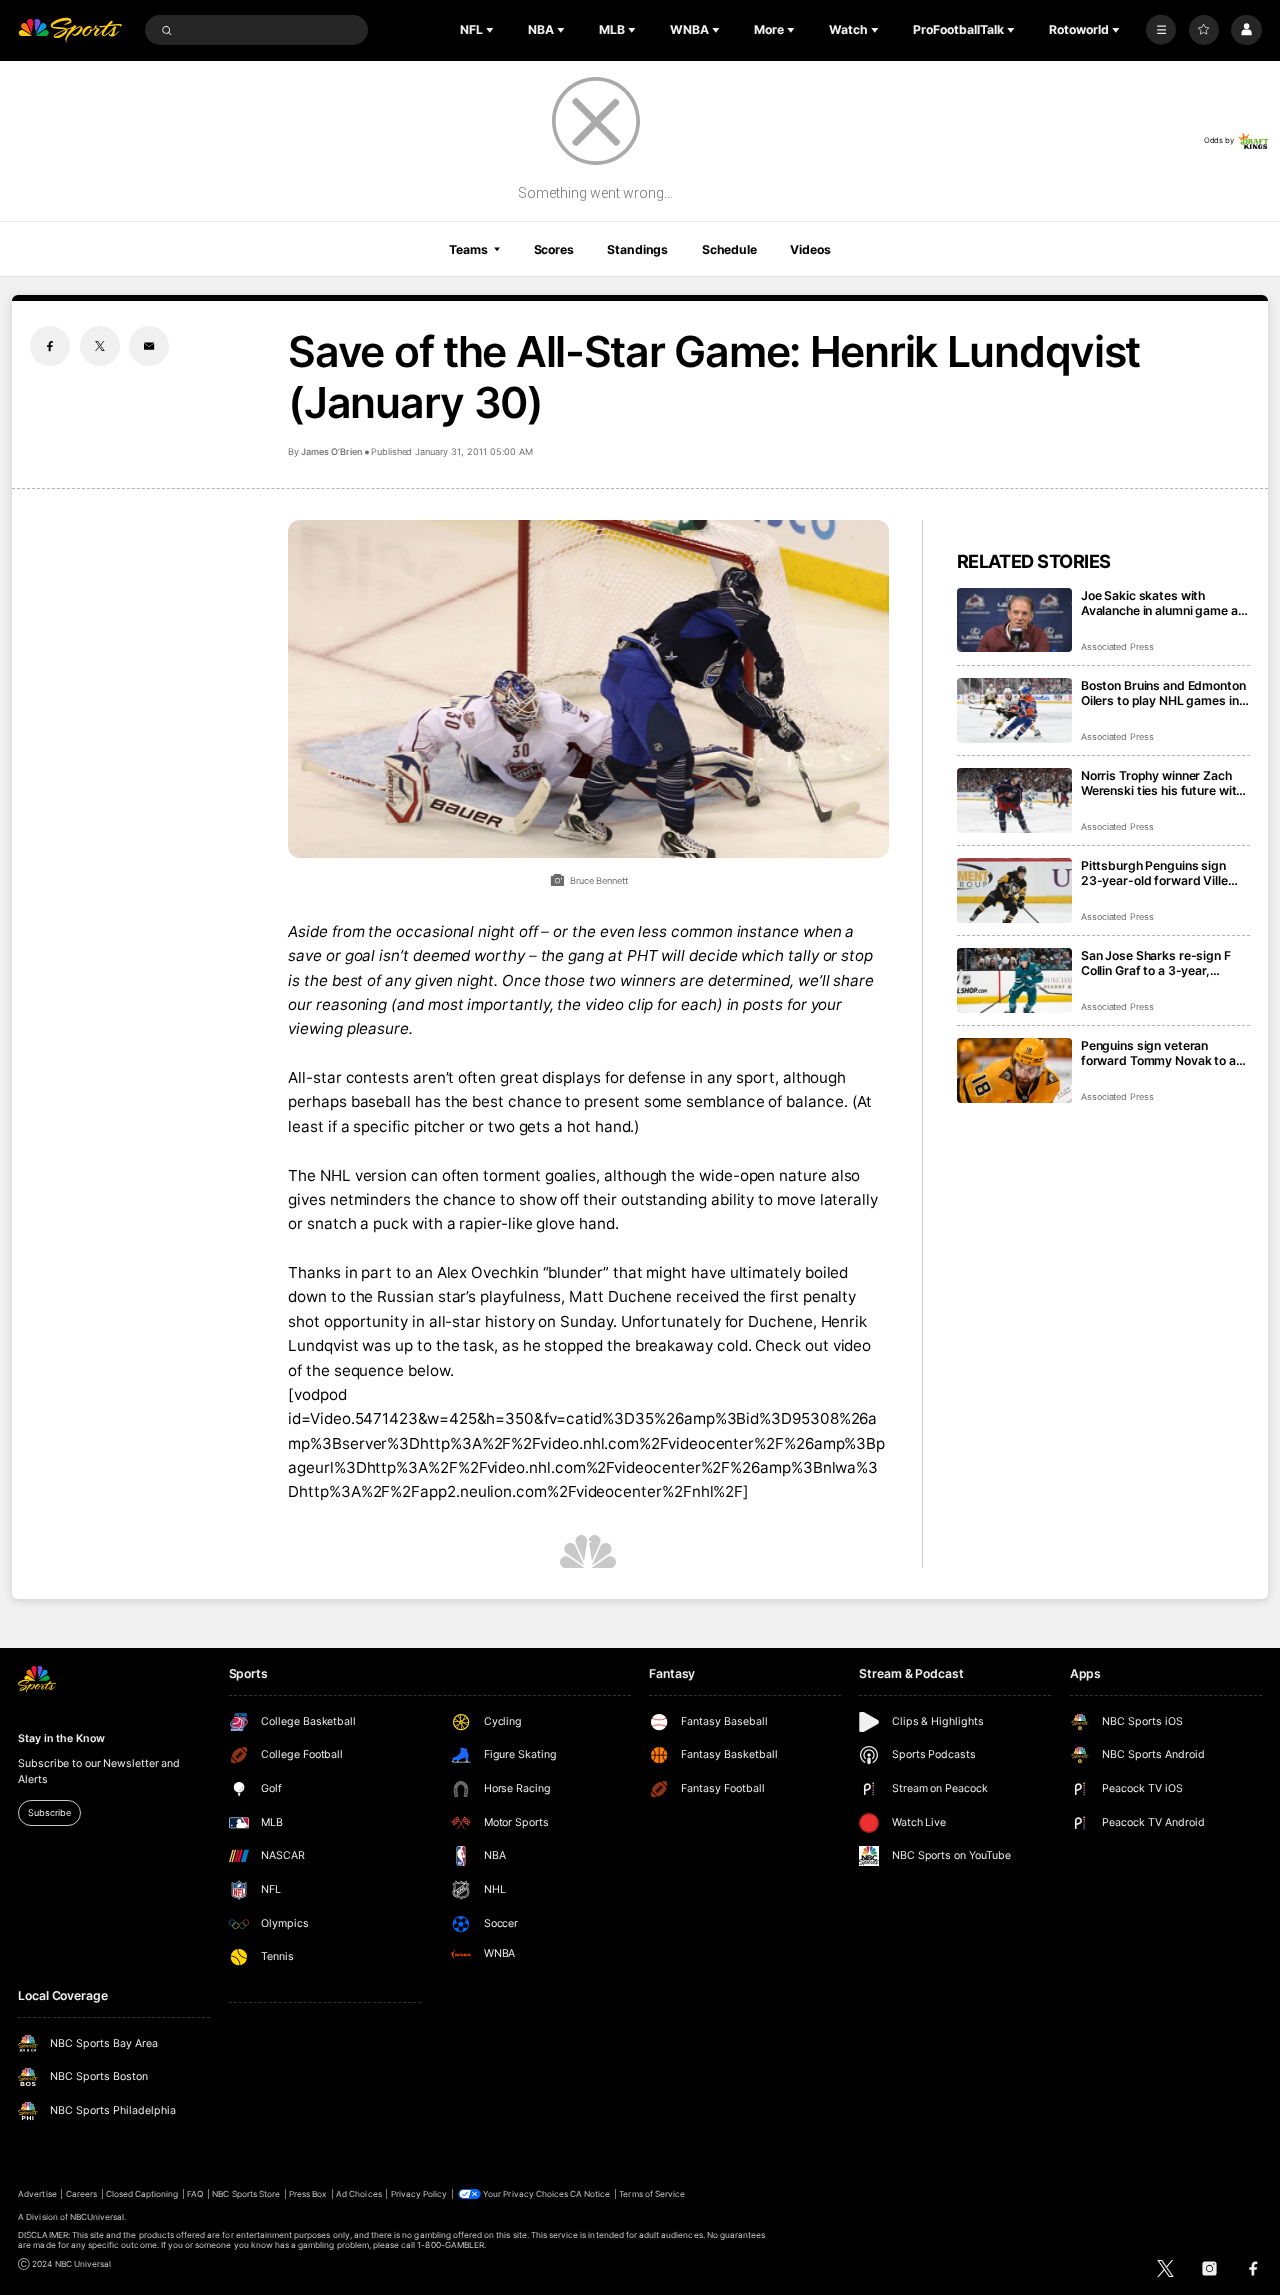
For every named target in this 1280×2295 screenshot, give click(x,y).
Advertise (37, 2194)
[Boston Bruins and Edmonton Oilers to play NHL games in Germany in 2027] (1014, 710)
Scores (554, 249)
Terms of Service (652, 2194)
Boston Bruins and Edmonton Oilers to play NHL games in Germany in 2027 (1163, 693)
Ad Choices (358, 2194)
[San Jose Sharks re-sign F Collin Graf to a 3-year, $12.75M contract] (1014, 980)
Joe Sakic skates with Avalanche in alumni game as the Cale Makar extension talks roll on (1163, 603)
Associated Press (1117, 646)
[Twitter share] (100, 346)
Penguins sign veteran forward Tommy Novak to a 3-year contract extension (1158, 1053)
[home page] (70, 30)
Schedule (729, 249)
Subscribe (49, 1812)
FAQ (195, 2194)
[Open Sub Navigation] (492, 30)
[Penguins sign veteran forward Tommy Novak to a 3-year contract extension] (1014, 1070)
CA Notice (590, 2194)
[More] (1161, 30)
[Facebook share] (50, 346)
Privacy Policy (419, 2194)
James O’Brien (331, 451)
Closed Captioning (142, 2194)
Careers (81, 2194)
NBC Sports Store (246, 2194)
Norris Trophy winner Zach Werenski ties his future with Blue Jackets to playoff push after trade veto (1163, 783)
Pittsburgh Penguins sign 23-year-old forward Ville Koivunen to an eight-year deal (1154, 873)
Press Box (308, 2194)
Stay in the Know (61, 1738)
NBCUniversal (97, 2217)
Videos (810, 249)
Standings (637, 249)
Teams (468, 249)
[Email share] (149, 346)
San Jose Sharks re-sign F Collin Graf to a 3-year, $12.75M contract (1156, 963)
